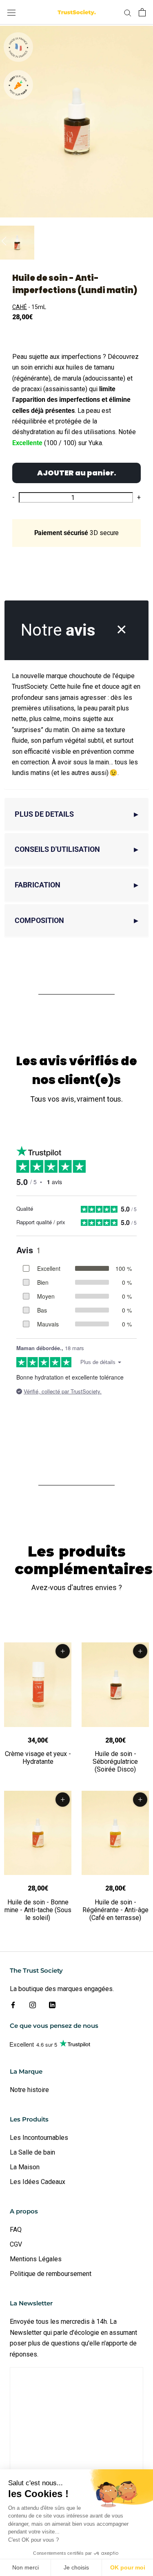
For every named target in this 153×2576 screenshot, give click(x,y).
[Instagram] (33, 2005)
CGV (16, 2244)
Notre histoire (29, 2090)
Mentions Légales (36, 2259)
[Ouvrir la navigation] (11, 12)
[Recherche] (128, 12)
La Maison (25, 2167)
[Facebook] (13, 2005)
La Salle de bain (32, 2152)
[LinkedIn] (52, 2005)
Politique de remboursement (51, 2274)
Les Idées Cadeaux (38, 2182)
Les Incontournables (39, 2138)
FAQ (16, 2230)
